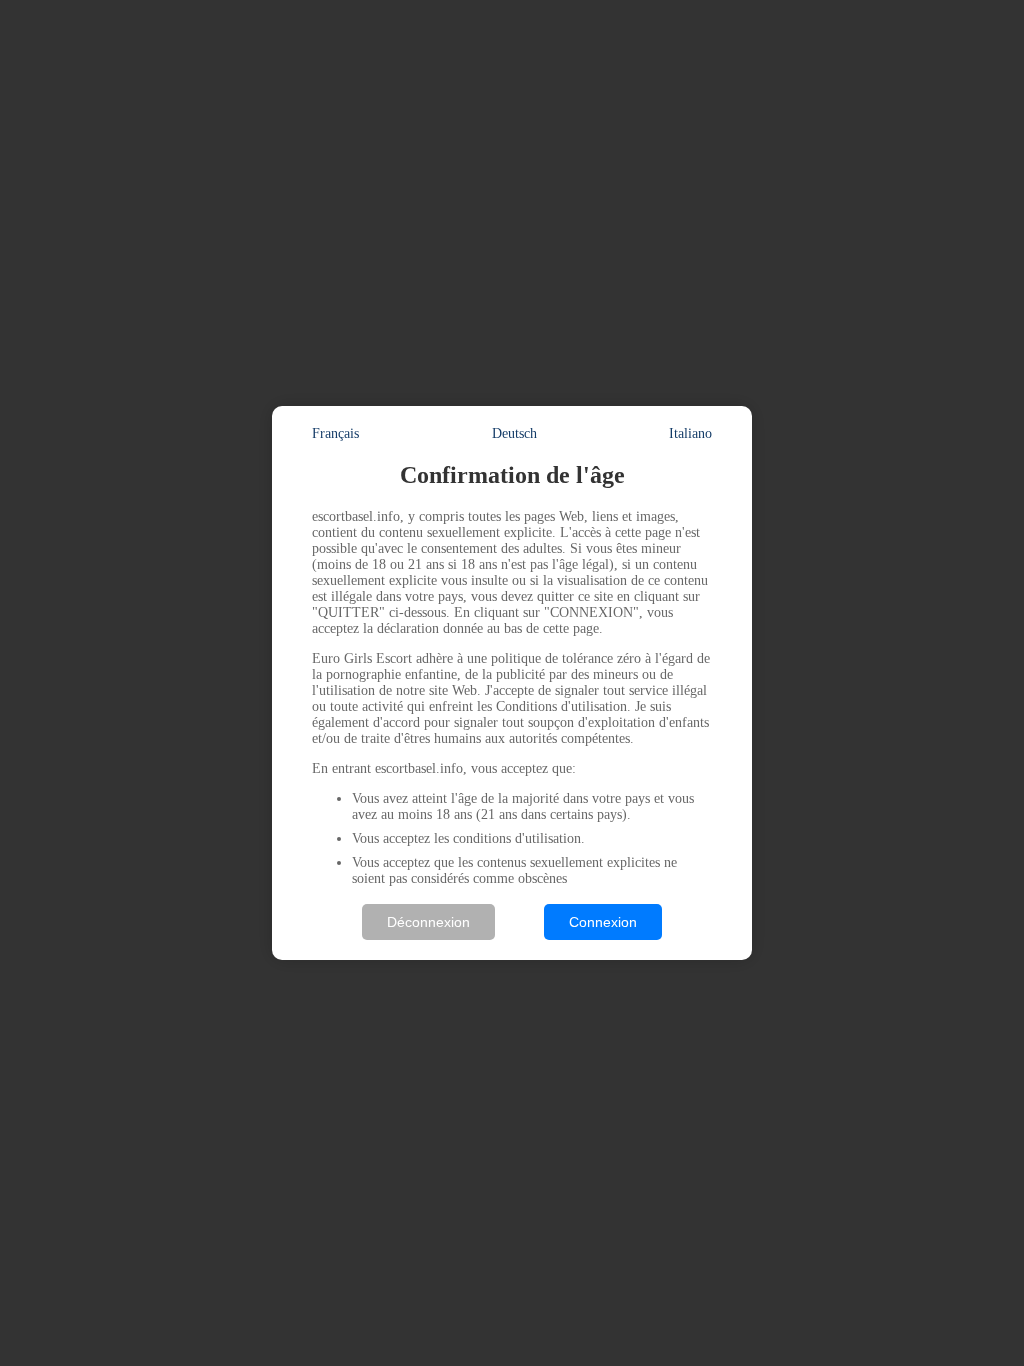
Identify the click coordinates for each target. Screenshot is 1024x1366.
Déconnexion (428, 922)
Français (335, 433)
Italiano (690, 433)
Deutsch (514, 433)
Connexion (603, 922)
